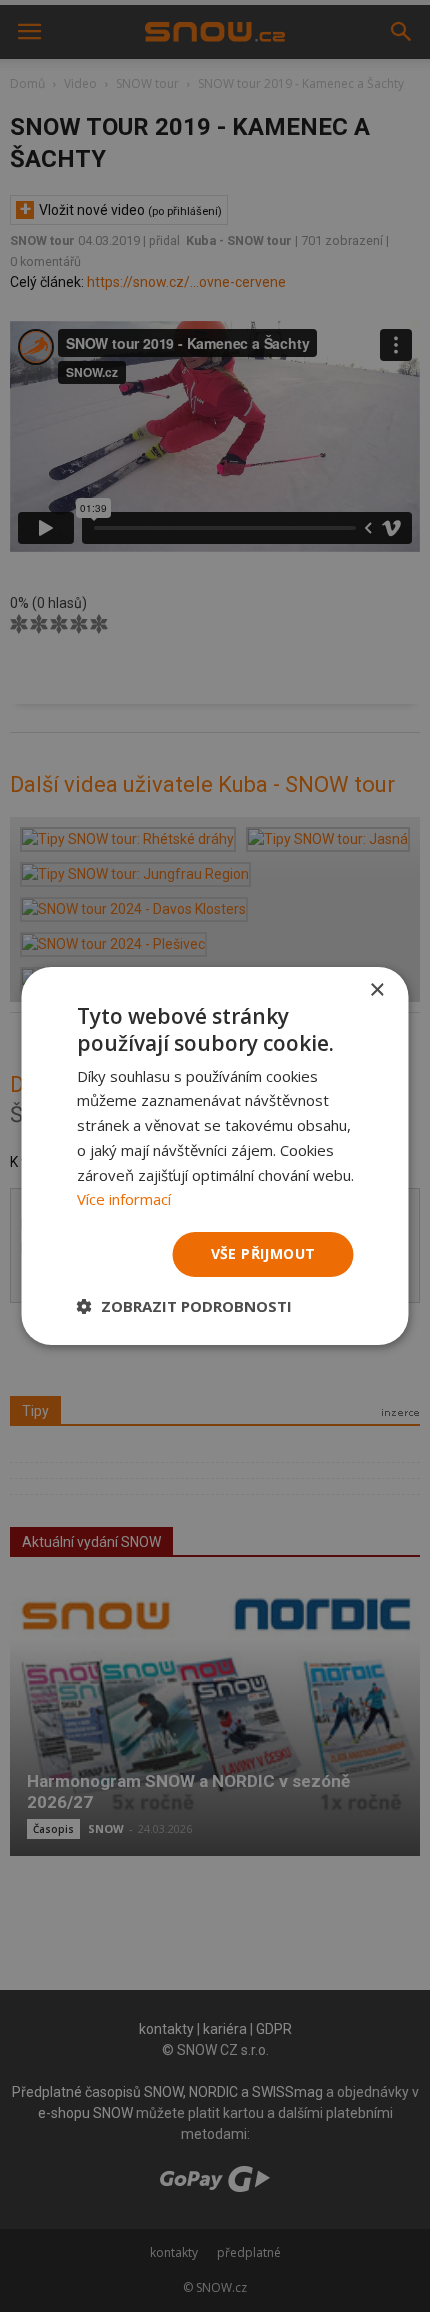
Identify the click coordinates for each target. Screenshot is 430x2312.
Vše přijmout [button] (263, 1253)
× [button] (376, 990)
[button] (184, 1306)
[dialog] (215, 1156)
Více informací (124, 1199)
